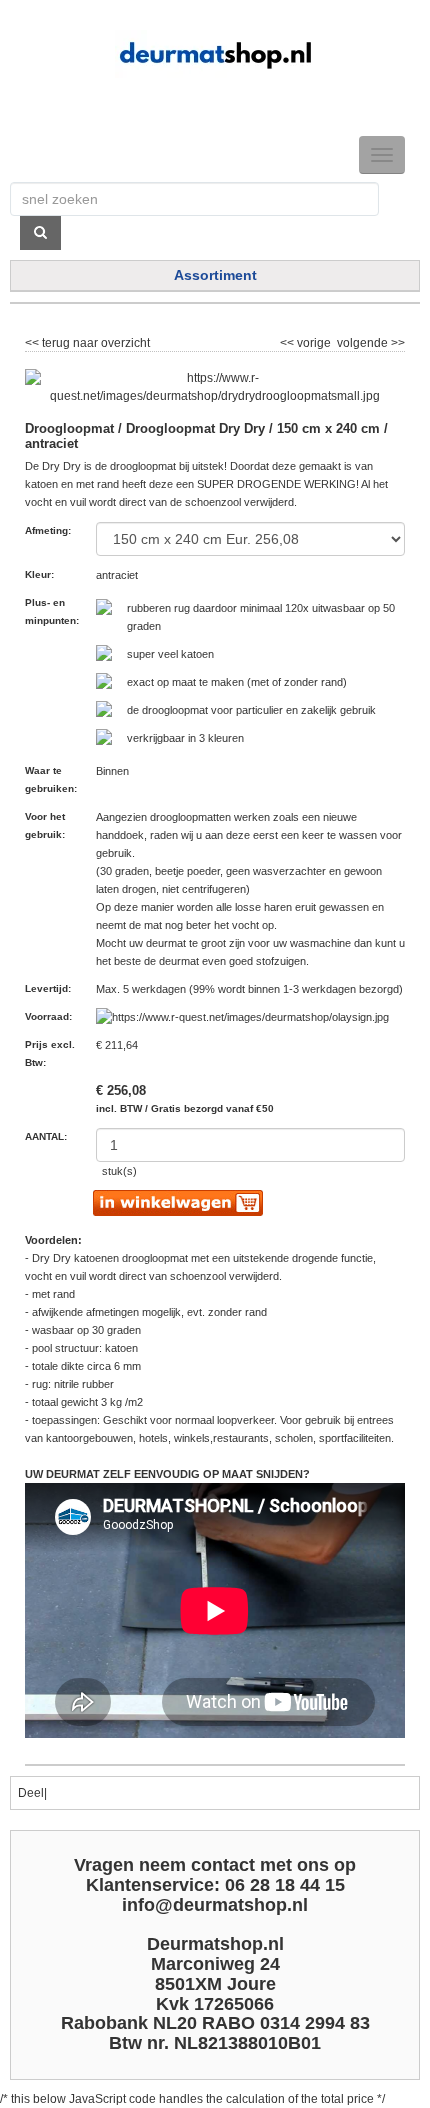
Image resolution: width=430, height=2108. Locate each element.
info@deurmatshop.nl (215, 1905)
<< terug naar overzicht (87, 340)
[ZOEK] (40, 233)
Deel (31, 1793)
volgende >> (369, 340)
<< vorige (307, 340)
